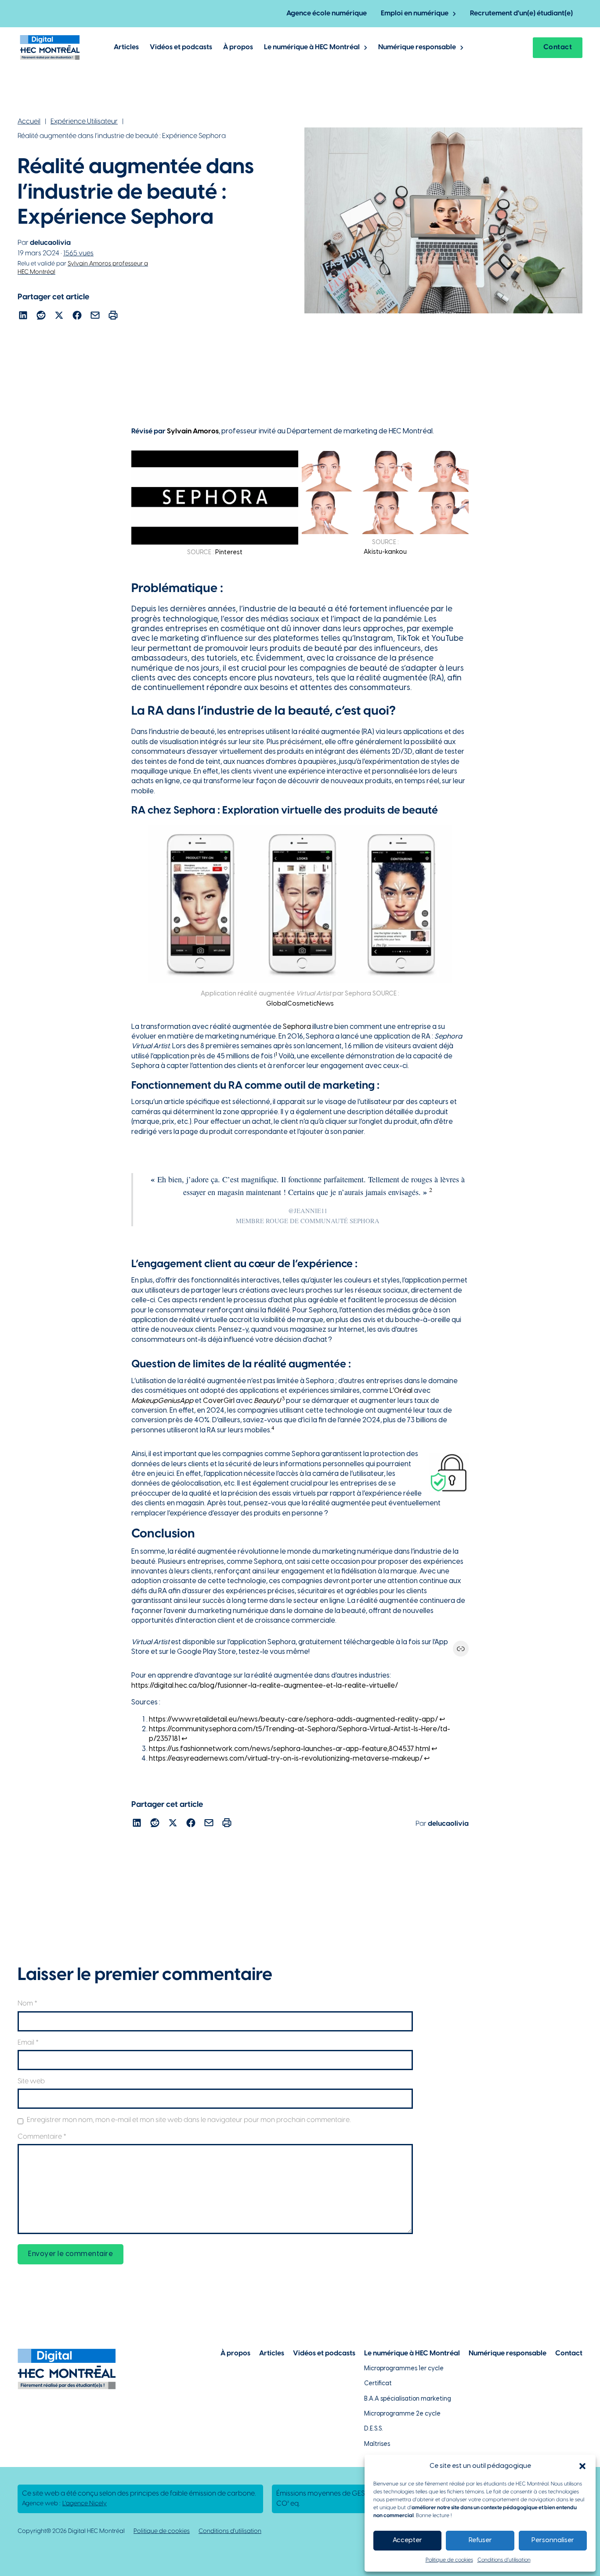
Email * (28, 2043)
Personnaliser (553, 2540)
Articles (126, 47)
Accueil (29, 122)
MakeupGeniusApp (162, 1401)
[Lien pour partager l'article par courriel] (95, 317)
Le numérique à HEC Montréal (312, 47)
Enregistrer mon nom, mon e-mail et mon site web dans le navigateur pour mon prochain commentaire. (189, 2120)
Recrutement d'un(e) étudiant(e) (521, 13)
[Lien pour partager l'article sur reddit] (41, 317)
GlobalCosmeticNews (300, 1004)
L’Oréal (401, 1391)
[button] (582, 2466)
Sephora (297, 1027)
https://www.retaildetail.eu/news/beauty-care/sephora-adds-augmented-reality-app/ (293, 1720)
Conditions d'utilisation (230, 2531)
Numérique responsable (417, 47)
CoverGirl (219, 1401)
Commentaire (42, 2137)
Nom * (27, 2004)
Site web (31, 2081)
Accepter (407, 2540)
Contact (558, 47)
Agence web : (64, 2504)
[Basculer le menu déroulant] (454, 14)
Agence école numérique (327, 13)
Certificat (378, 2384)
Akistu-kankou (385, 552)
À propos (238, 47)
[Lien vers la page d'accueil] (50, 47)
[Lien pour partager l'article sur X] (59, 317)
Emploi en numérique (415, 13)
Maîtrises (377, 2444)
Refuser (480, 2540)
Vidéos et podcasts (181, 47)
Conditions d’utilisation (504, 2560)
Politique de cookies (449, 2560)
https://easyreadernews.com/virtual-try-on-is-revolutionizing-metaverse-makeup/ (286, 1759)
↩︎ (442, 1720)
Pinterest (229, 552)
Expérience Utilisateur (84, 122)
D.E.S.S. (374, 2429)
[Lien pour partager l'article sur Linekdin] (23, 317)
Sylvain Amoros (193, 431)
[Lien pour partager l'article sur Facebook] (77, 317)
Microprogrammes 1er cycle (404, 2369)
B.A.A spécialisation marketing (408, 2399)
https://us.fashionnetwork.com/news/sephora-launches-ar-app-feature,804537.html (289, 1749)
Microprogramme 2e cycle (402, 2414)
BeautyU (267, 1401)
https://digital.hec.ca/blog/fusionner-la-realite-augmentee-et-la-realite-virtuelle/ (265, 1686)
